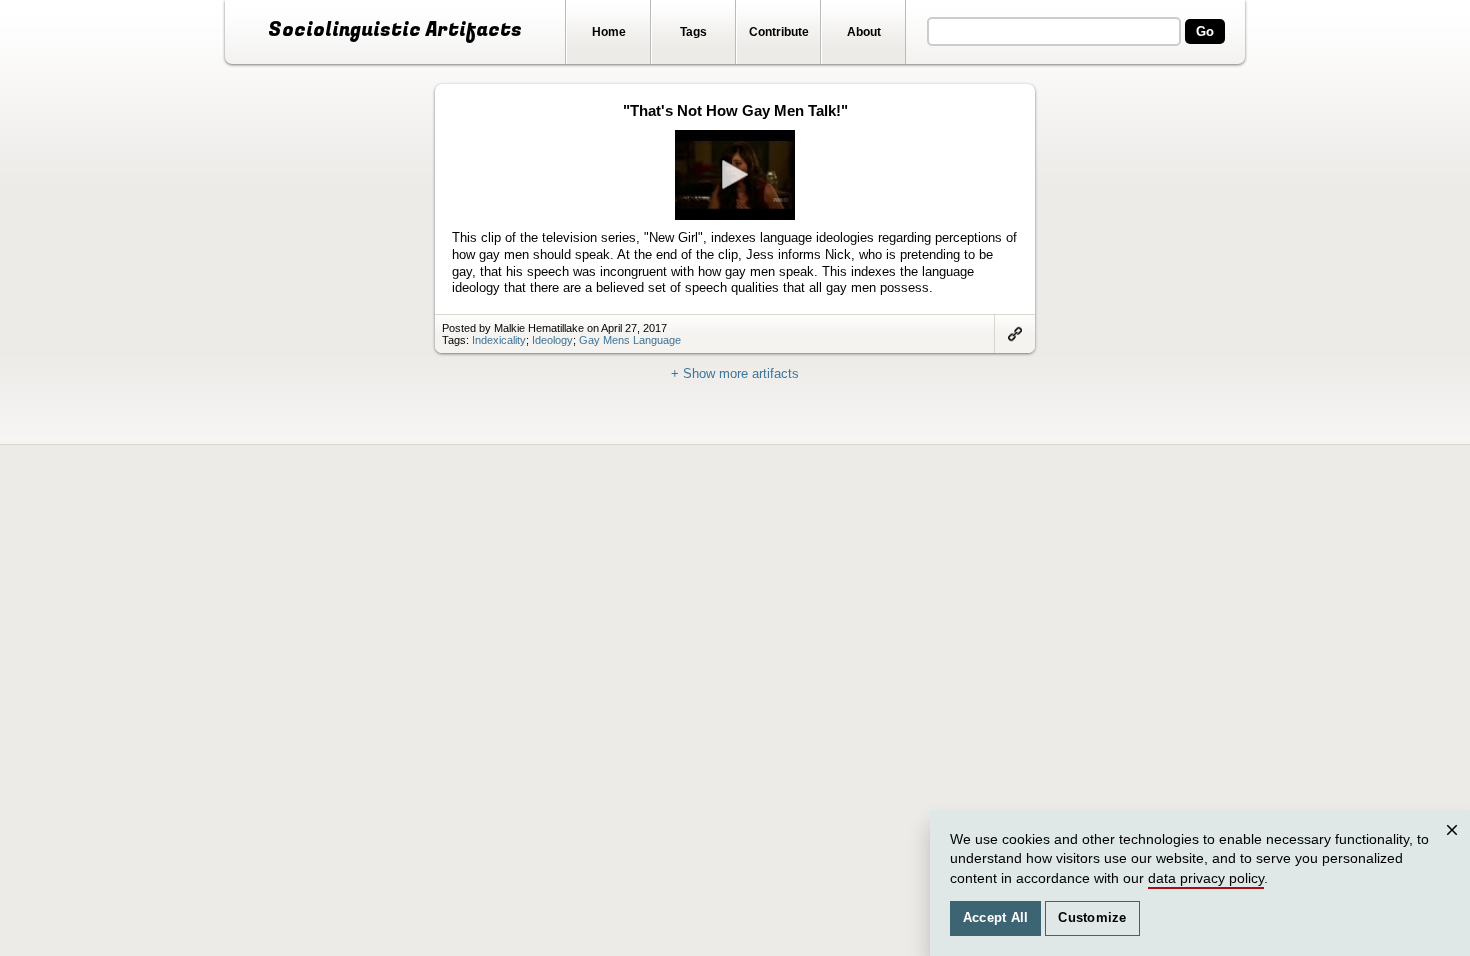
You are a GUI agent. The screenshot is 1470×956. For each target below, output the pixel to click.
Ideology (552, 340)
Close (1455, 849)
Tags (693, 32)
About (864, 32)
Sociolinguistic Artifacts (395, 30)
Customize (1092, 918)
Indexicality (499, 340)
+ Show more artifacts (735, 373)
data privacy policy (1206, 878)
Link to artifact (1015, 334)
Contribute (779, 32)
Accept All (996, 918)
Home (609, 32)
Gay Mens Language (630, 340)
